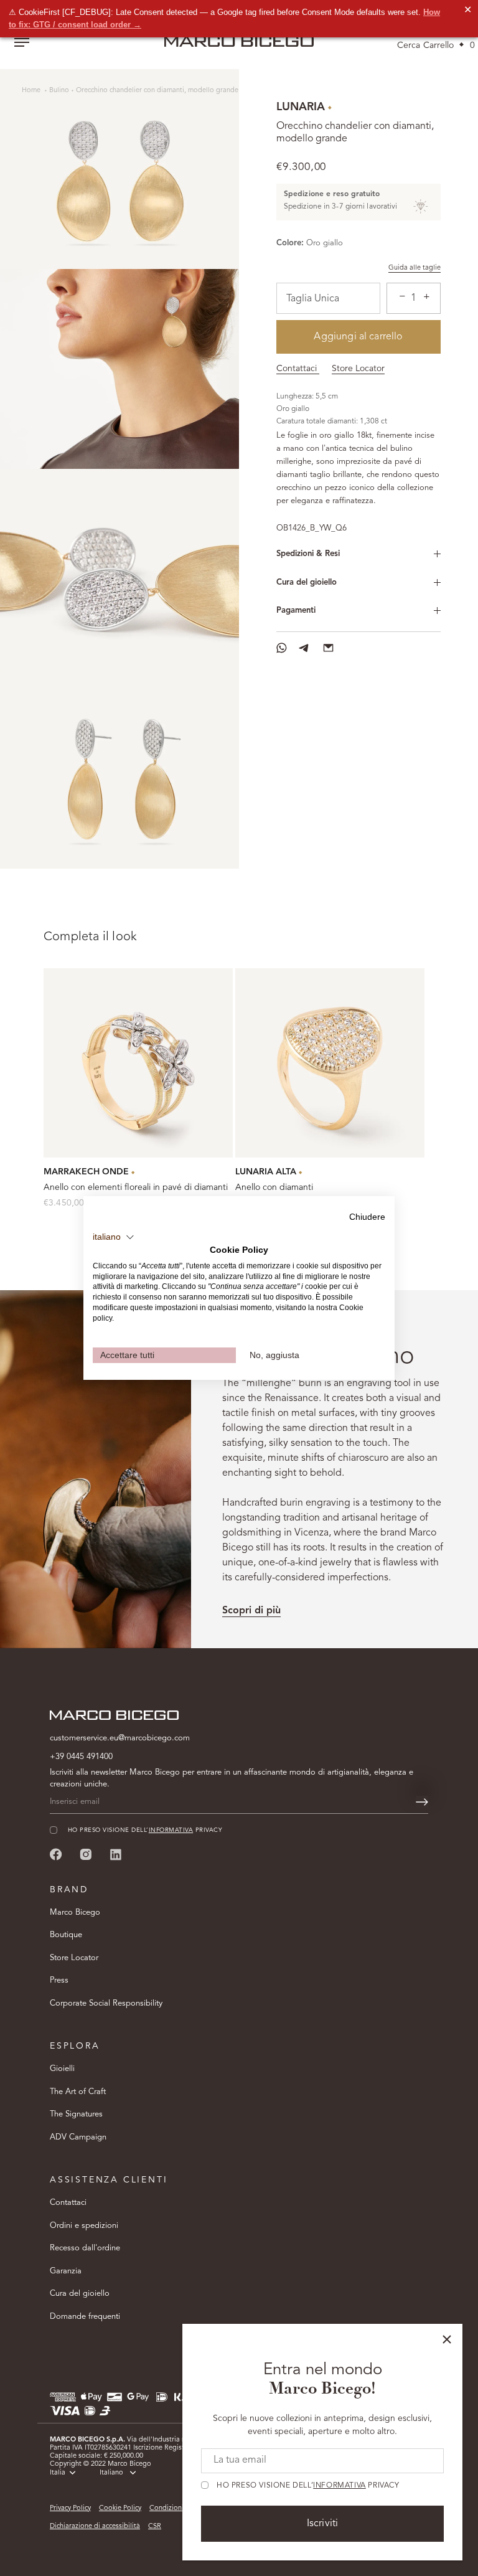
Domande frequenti (85, 2317)
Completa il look (90, 937)
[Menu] (22, 44)
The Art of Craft (78, 2092)
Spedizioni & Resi (308, 554)
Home (32, 91)
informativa (340, 2486)
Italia (58, 2473)
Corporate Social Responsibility (106, 2003)
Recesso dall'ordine (85, 2248)
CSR (155, 2526)
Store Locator (358, 369)
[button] (114, 1237)
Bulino (59, 91)
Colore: (290, 243)
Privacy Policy (70, 2508)
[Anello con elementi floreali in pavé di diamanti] (138, 1063)
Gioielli (62, 2069)
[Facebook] (56, 1854)
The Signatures (76, 2114)
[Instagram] (86, 1854)
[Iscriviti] (422, 1802)
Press (59, 1980)
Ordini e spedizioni (84, 2226)
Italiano (111, 2473)
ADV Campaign (78, 2137)
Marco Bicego (75, 1913)
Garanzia (66, 2271)
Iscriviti (322, 2524)
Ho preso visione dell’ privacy (308, 2486)
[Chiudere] (447, 2339)
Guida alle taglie (415, 268)
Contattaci (298, 369)
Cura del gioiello (307, 583)
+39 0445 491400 (81, 1757)
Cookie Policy (120, 2508)
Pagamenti (296, 611)
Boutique (66, 1935)
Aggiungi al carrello (358, 337)
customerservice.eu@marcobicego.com (120, 1738)
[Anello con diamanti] (330, 1063)
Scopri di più (251, 1611)
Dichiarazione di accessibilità (95, 2526)
